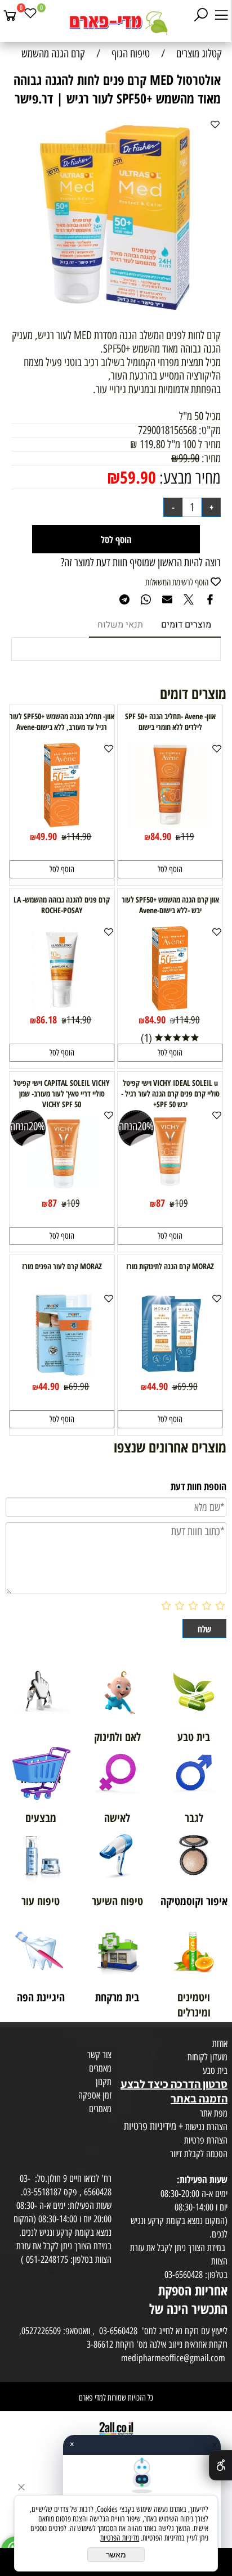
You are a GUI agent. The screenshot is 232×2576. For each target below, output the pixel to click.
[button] (170, 869)
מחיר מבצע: (188, 478)
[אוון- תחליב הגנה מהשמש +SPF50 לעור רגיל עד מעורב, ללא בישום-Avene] (62, 823)
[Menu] (221, 15)
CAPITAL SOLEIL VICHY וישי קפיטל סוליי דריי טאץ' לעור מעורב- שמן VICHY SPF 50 (62, 1093)
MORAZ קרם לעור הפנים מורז (62, 1266)
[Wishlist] (30, 15)
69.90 (188, 1387)
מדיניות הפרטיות (120, 2538)
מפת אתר (214, 2113)
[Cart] (10, 15)
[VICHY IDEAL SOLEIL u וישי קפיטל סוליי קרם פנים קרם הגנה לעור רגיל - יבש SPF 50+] (170, 1190)
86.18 (46, 1019)
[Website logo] (116, 22)
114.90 (79, 837)
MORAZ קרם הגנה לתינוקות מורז (170, 1266)
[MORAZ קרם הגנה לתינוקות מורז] (170, 1373)
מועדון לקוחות (208, 2057)
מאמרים (100, 2068)
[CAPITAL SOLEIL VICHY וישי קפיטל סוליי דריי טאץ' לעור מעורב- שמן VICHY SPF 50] (62, 1190)
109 (181, 1203)
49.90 (46, 836)
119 (188, 837)
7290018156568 (167, 430)
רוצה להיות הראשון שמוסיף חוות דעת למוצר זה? (141, 562)
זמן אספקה (95, 2095)
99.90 (189, 458)
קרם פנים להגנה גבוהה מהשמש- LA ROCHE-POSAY (62, 905)
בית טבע (215, 2070)
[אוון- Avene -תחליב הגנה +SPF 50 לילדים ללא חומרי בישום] (170, 823)
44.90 (157, 1386)
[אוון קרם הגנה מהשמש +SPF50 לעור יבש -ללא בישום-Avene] (170, 1007)
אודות (220, 2043)
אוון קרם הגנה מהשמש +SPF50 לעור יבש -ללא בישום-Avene (170, 905)
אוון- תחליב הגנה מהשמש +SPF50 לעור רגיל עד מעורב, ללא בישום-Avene (62, 721)
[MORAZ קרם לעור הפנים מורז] (62, 1373)
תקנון (104, 2082)
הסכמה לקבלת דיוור (199, 2154)
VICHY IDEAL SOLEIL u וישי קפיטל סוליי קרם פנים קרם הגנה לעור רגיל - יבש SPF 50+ (170, 1093)
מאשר (116, 2555)
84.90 (161, 836)
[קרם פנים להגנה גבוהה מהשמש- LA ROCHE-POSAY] (62, 1007)
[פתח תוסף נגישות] (220, 2465)
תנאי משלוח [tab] (120, 625)
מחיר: (210, 458)
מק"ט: (210, 430)
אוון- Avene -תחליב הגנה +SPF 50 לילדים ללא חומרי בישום (170, 721)
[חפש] (201, 15)
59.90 (138, 477)
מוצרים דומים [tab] (186, 625)
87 (160, 1203)
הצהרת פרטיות (206, 2140)
